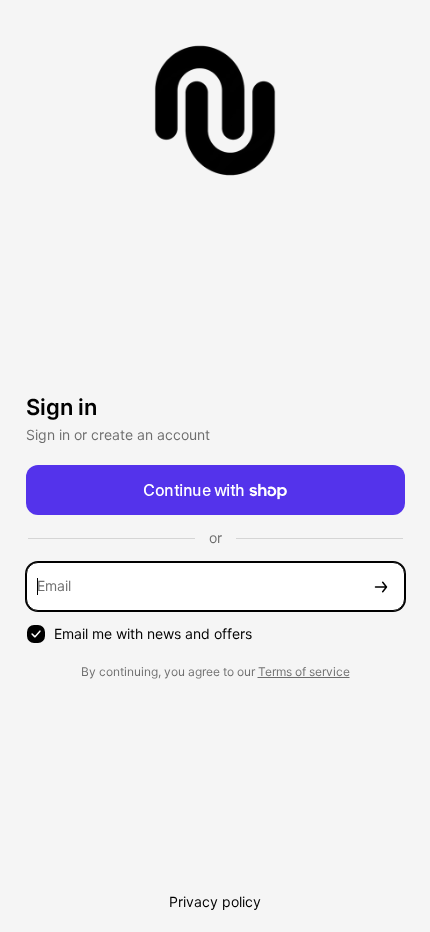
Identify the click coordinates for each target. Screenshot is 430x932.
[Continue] (381, 586)
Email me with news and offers (153, 633)
